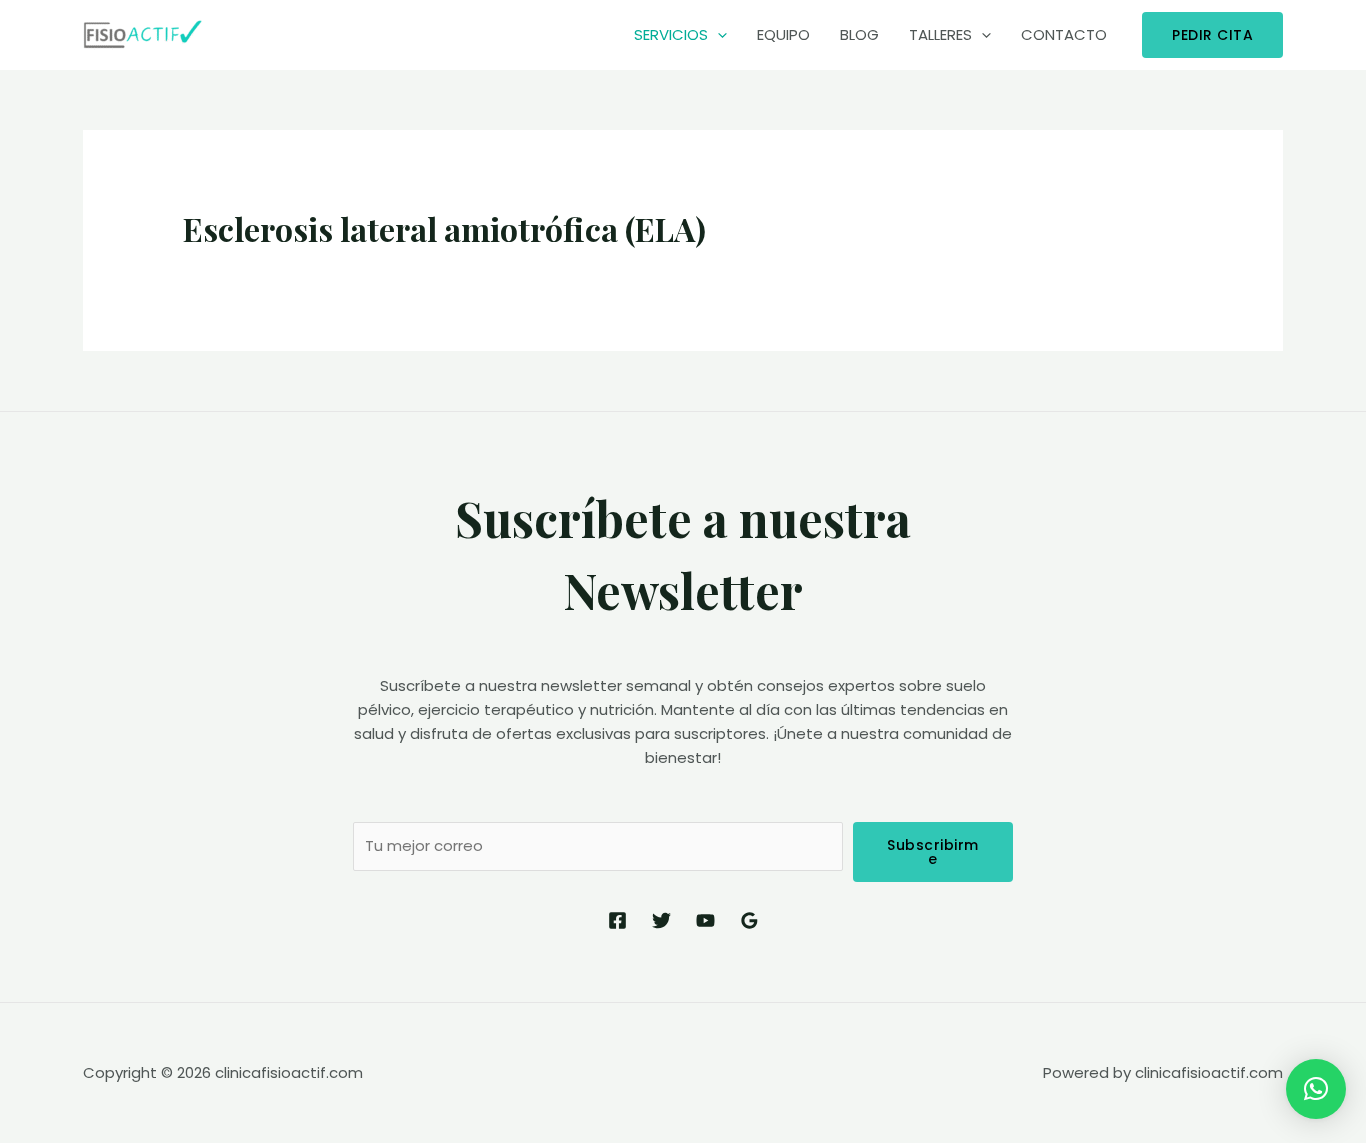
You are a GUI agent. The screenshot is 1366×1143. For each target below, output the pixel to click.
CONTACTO (1064, 34)
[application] (717, 35)
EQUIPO (783, 34)
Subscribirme (933, 852)
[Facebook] (617, 920)
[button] (1316, 1089)
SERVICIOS (671, 34)
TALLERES (940, 34)
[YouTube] (705, 920)
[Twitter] (661, 920)
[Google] (749, 920)
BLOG (859, 34)
